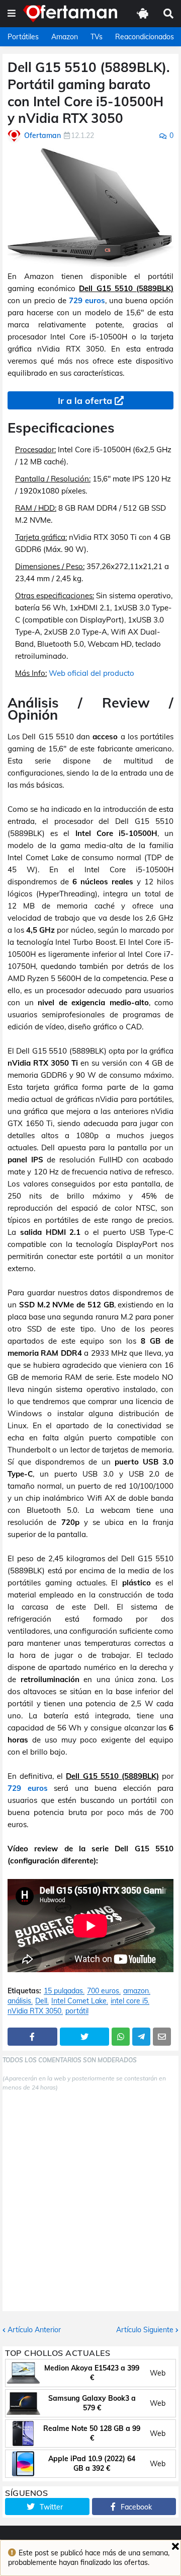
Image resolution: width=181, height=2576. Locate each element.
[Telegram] (141, 2037)
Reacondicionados (145, 37)
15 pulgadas (63, 1991)
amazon (136, 1991)
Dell (41, 2001)
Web (158, 2373)
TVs (97, 37)
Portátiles (23, 37)
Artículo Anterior (34, 2330)
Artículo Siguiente (145, 2330)
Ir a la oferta (85, 401)
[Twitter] (85, 2037)
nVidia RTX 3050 (34, 2011)
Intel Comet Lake (79, 2001)
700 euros (103, 1991)
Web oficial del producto (92, 673)
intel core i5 (129, 2001)
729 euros (87, 300)
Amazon (65, 37)
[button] (12, 14)
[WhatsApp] (121, 2037)
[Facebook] (32, 2037)
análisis (19, 2001)
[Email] (162, 2037)
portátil (77, 2011)
